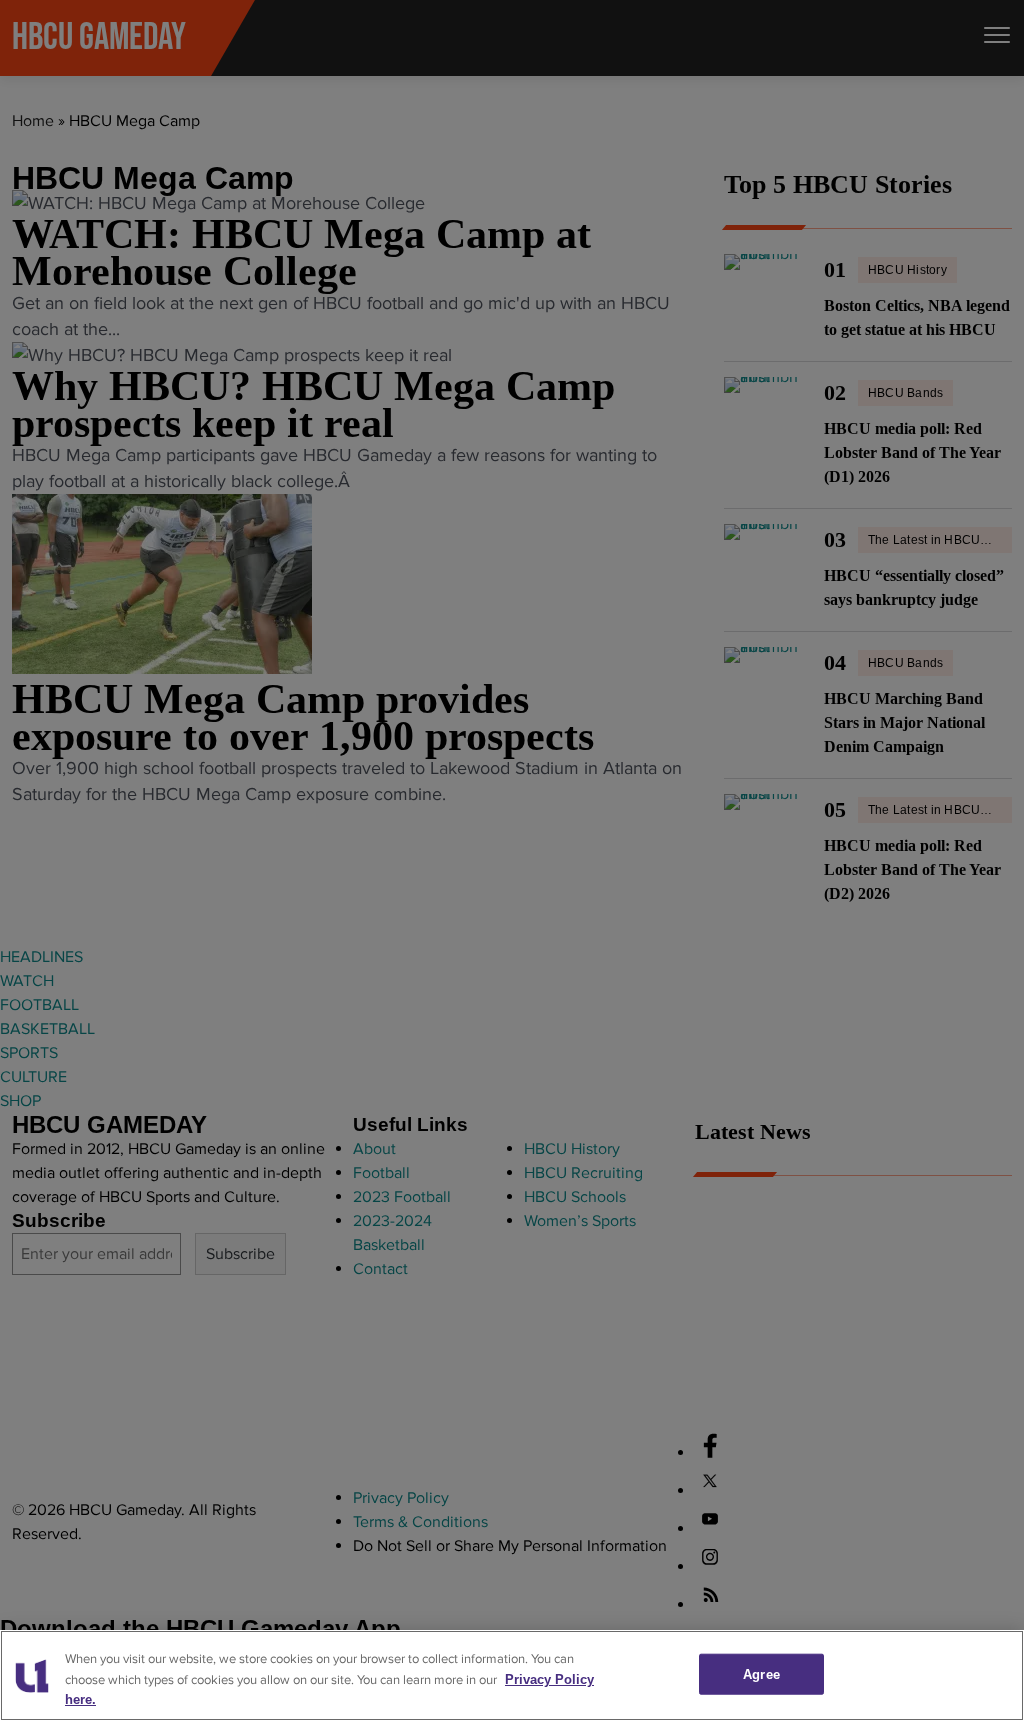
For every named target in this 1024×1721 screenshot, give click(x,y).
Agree (761, 1673)
